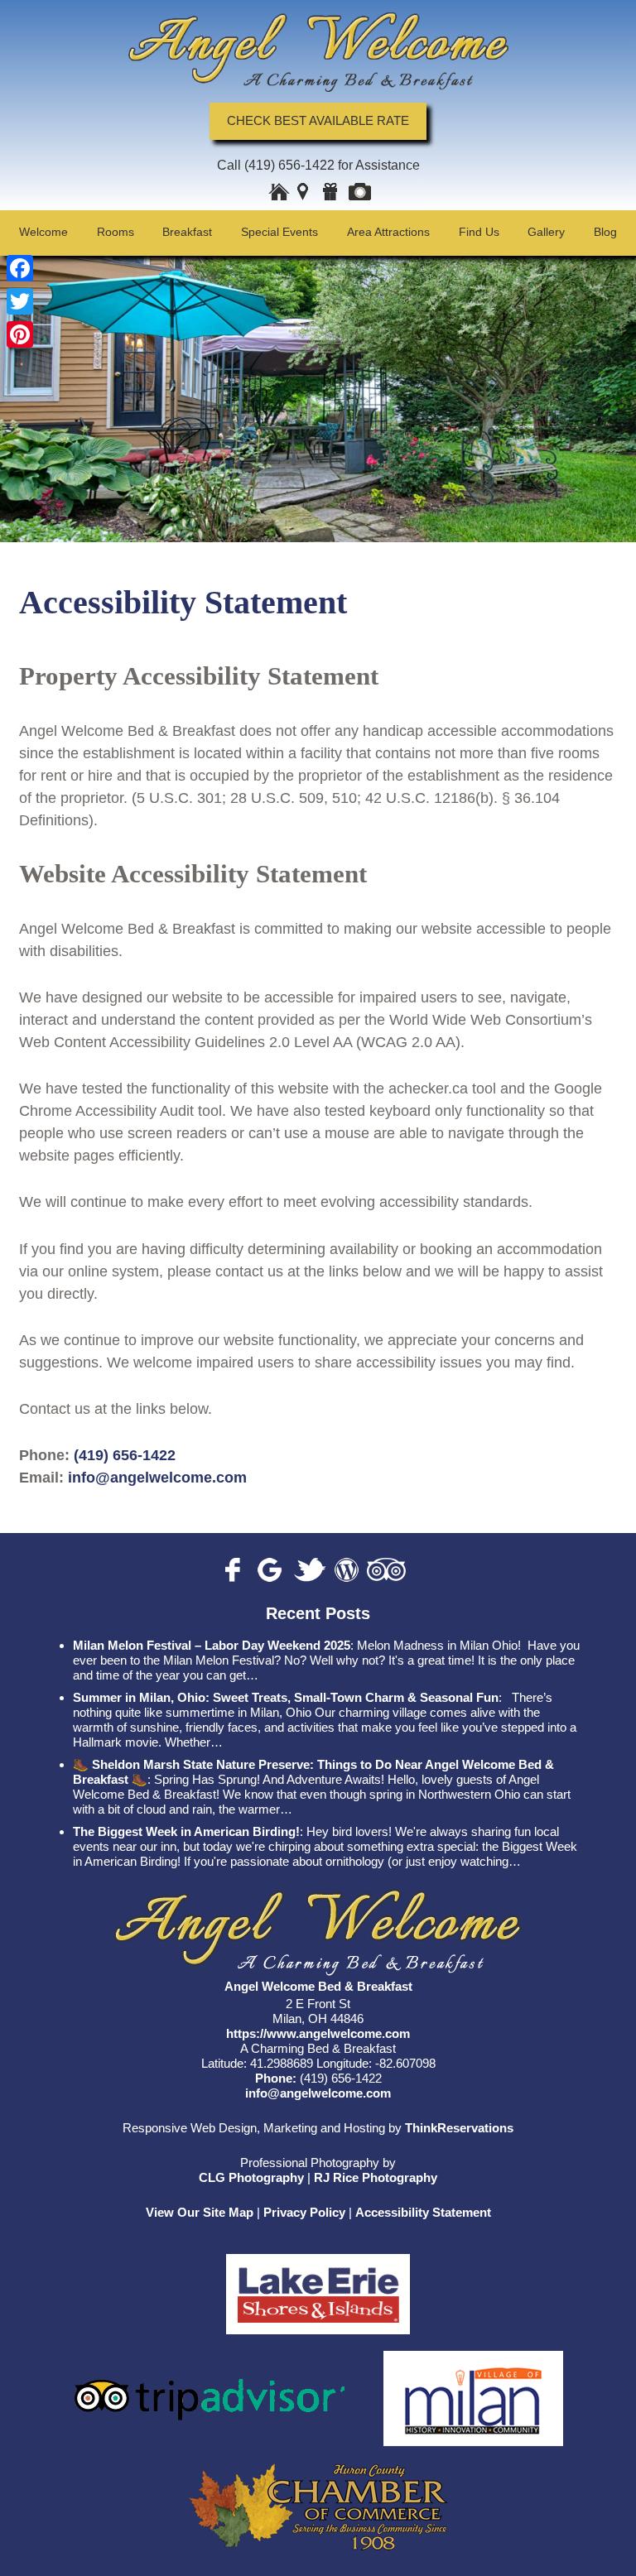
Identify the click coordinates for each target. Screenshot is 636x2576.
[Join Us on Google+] (272, 1570)
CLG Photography (251, 2177)
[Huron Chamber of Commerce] (318, 2498)
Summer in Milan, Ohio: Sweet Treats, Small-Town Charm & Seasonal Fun (286, 1697)
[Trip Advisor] (210, 2389)
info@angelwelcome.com (155, 1478)
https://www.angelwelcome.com (318, 2033)
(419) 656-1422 (289, 165)
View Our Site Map (200, 2212)
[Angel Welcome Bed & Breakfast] (318, 52)
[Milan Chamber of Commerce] (473, 2389)
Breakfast (187, 232)
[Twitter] (20, 301)
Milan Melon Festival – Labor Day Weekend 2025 (212, 1645)
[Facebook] (20, 268)
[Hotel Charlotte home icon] (279, 193)
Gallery (546, 232)
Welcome (43, 232)
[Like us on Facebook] (237, 1570)
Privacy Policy (304, 2212)
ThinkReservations (459, 2128)
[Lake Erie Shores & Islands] (318, 2285)
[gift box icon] (332, 193)
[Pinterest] (20, 334)
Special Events (279, 232)
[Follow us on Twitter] (310, 1570)
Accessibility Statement (423, 2212)
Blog (605, 232)
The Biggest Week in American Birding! (186, 1831)
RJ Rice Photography (376, 2177)
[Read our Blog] (347, 1570)
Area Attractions (388, 232)
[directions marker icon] (306, 193)
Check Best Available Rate (318, 121)
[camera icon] (360, 193)
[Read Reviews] (386, 1570)
